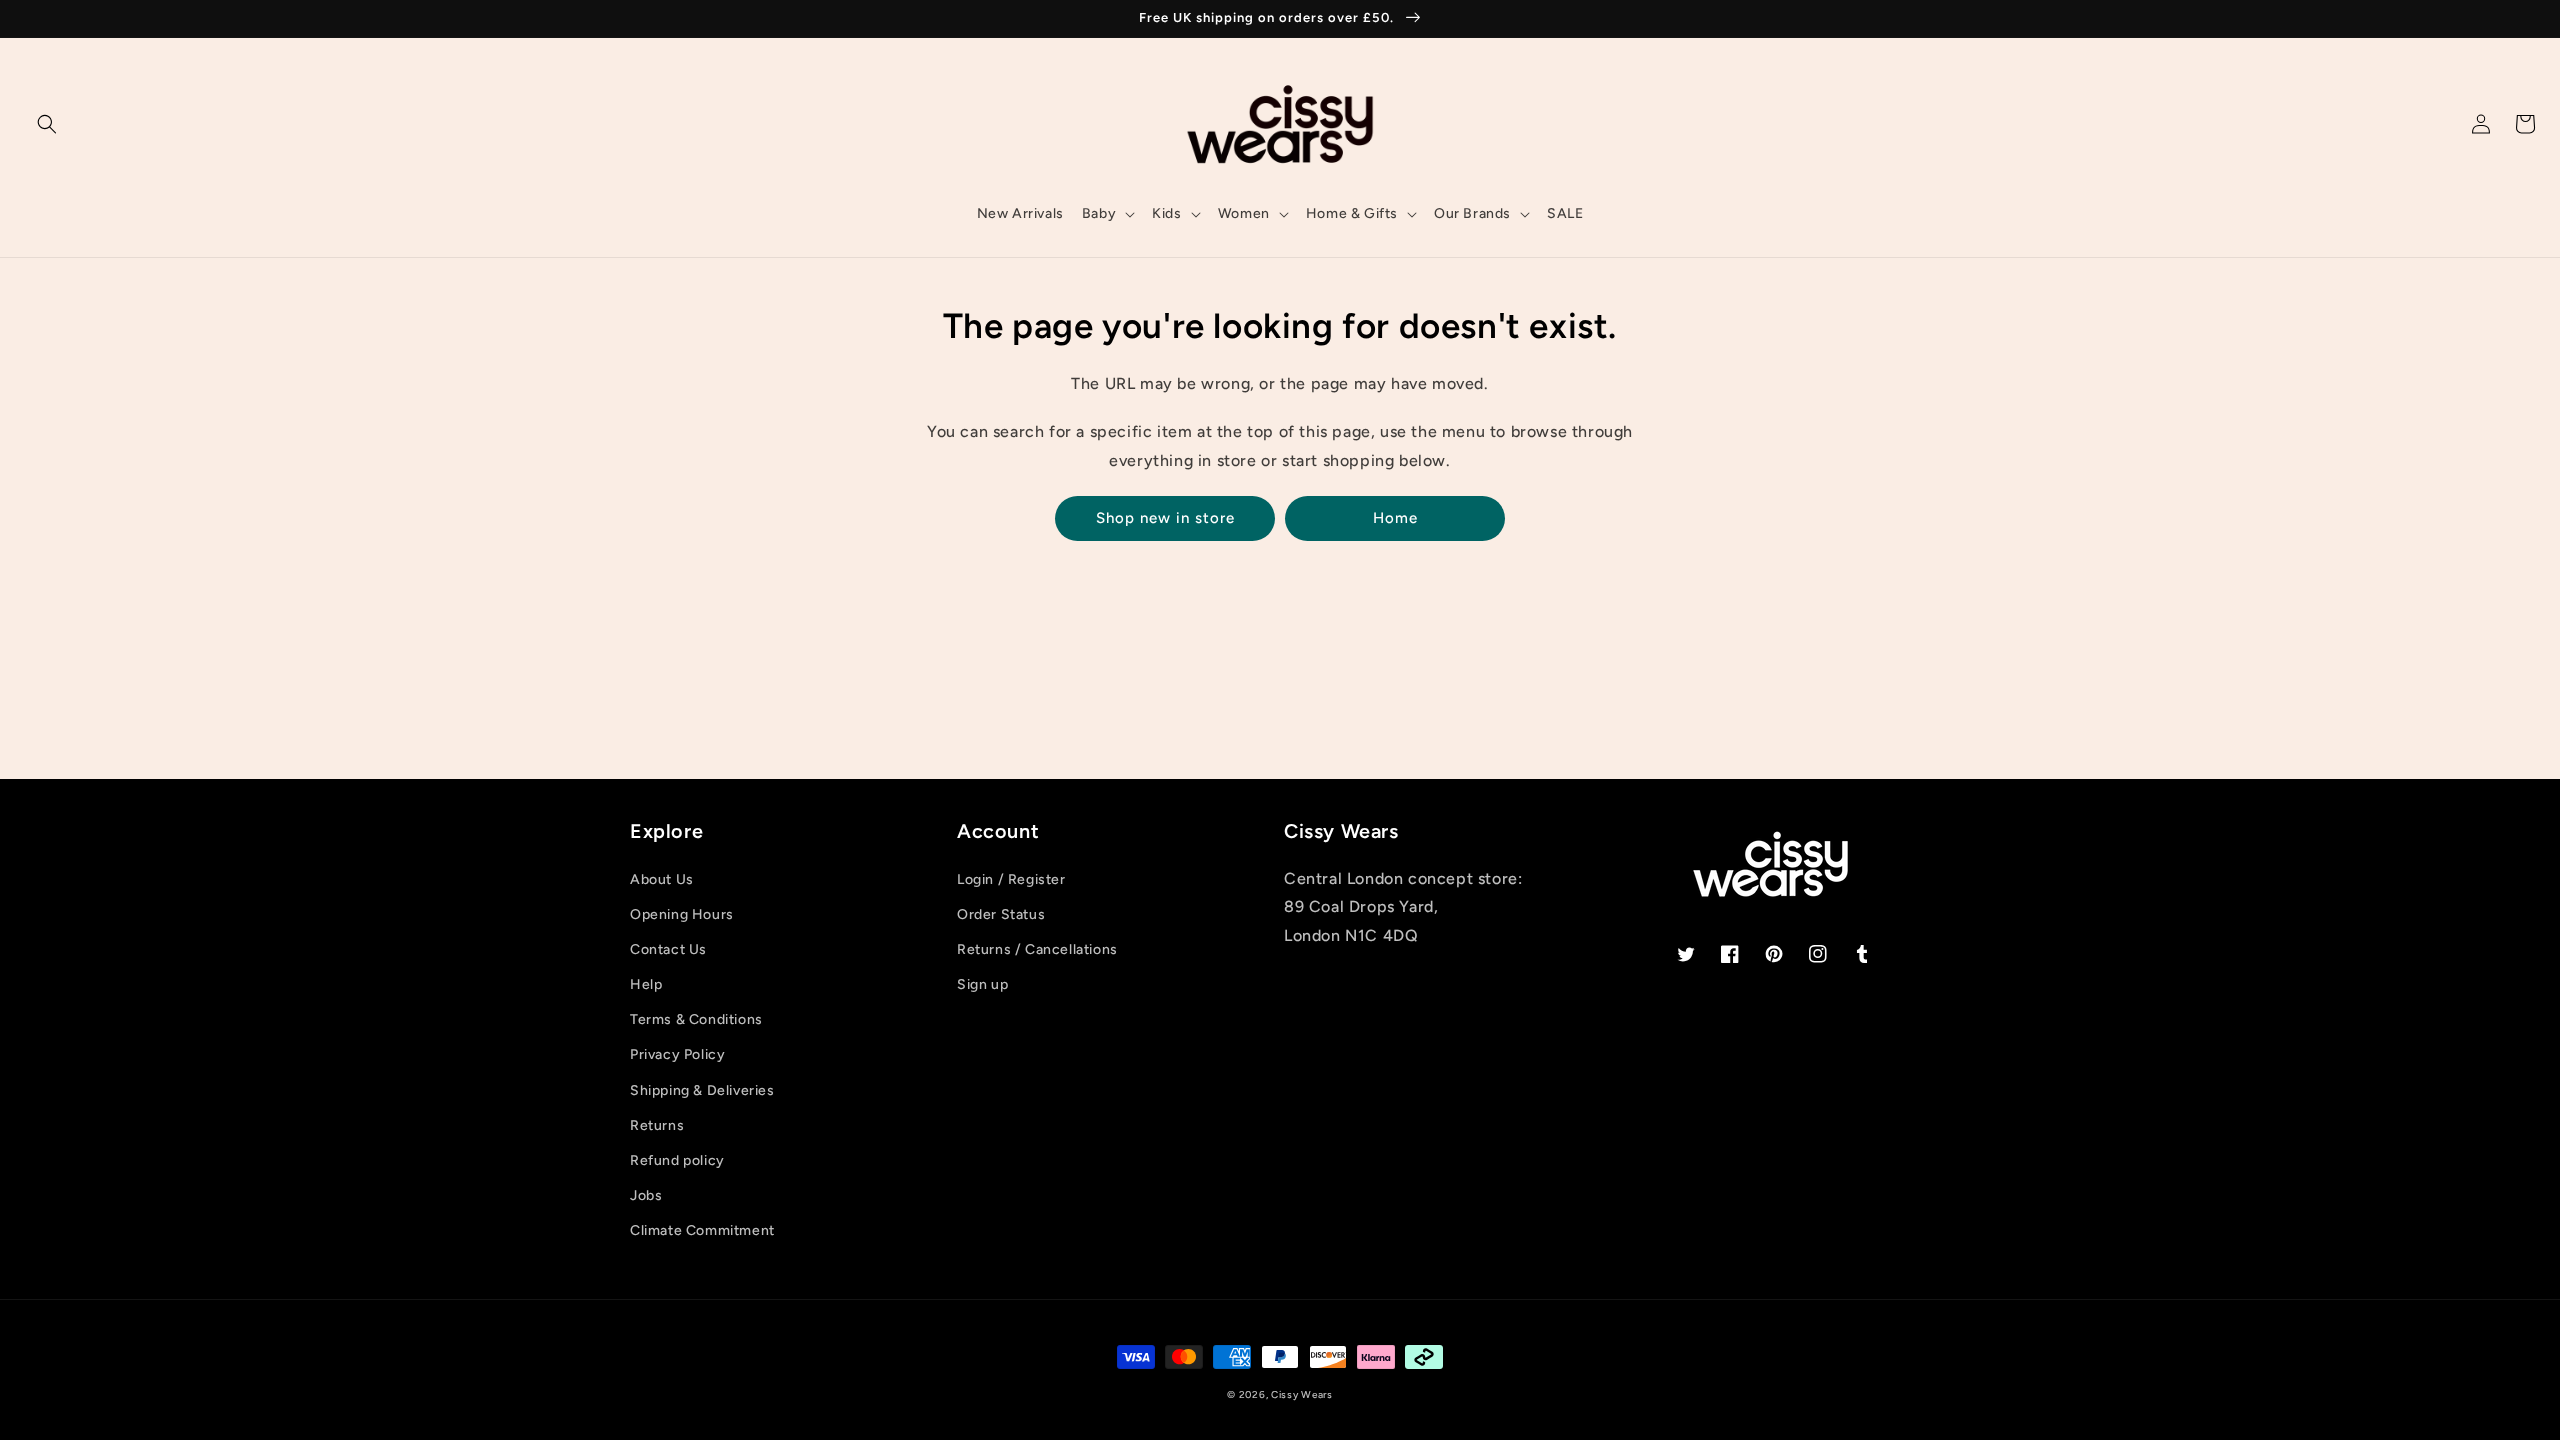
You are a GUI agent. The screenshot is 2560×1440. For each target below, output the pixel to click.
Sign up (982, 984)
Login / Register (1011, 879)
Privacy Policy (677, 1054)
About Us (662, 879)
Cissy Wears (1302, 1394)
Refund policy (677, 1160)
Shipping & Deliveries (702, 1090)
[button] (47, 124)
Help (646, 984)
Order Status (1001, 914)
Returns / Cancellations (1037, 949)
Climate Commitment (702, 1230)
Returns (657, 1125)
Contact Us (668, 949)
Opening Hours (682, 914)
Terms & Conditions (696, 1019)
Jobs (646, 1195)
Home (1395, 518)
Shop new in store (1165, 518)
